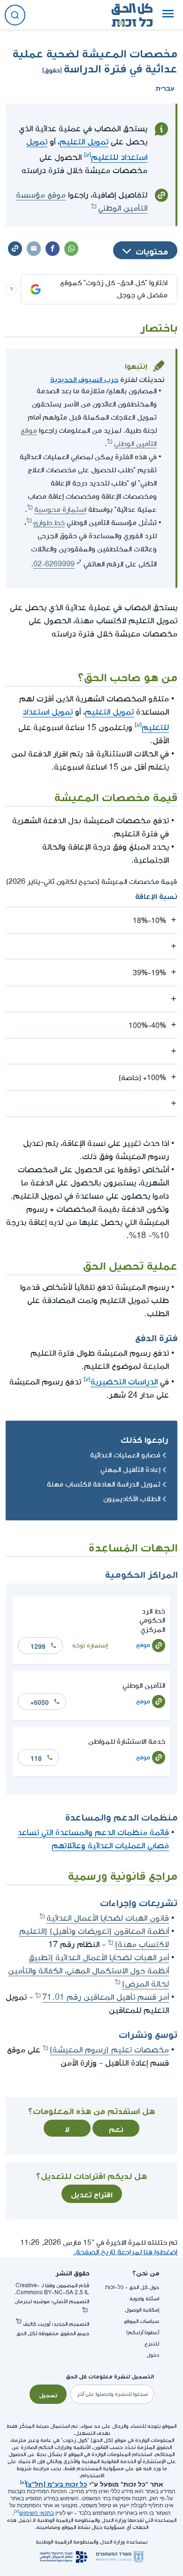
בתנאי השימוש (37, 2513)
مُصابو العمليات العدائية (125, 1455)
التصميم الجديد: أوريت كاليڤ (56, 2324)
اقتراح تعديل (92, 2194)
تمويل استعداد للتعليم (87, 150)
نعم (116, 2128)
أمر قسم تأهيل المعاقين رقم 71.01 (106, 1997)
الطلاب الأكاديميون (132, 1499)
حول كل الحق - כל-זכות (132, 2287)
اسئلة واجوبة (144, 2299)
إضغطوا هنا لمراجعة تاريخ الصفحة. (125, 2252)
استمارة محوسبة (60, 510)
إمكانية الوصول (142, 2310)
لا (67, 2128)
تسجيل (48, 2394)
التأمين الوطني (144, 1686)
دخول (153, 2355)
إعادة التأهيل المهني (130, 1470)
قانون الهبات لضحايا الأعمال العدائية (108, 1918)
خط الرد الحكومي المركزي (152, 1620)
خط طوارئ (49, 523)
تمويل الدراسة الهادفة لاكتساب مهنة (104, 1484)
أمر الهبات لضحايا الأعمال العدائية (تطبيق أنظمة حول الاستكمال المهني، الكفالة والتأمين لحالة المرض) (88, 1971)
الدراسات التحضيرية (124, 1382)
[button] (168, 15)
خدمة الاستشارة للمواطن (127, 1742)
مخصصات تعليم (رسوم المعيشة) (109, 2050)
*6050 (40, 1701)
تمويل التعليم (84, 142)
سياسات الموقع (141, 2321)
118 (36, 1757)
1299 (38, 1646)
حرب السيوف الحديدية (84, 378)
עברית (165, 87)
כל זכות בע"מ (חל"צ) (57, 2483)
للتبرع (152, 2344)
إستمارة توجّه (90, 1645)
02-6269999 (54, 564)
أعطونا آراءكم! (143, 2333)
